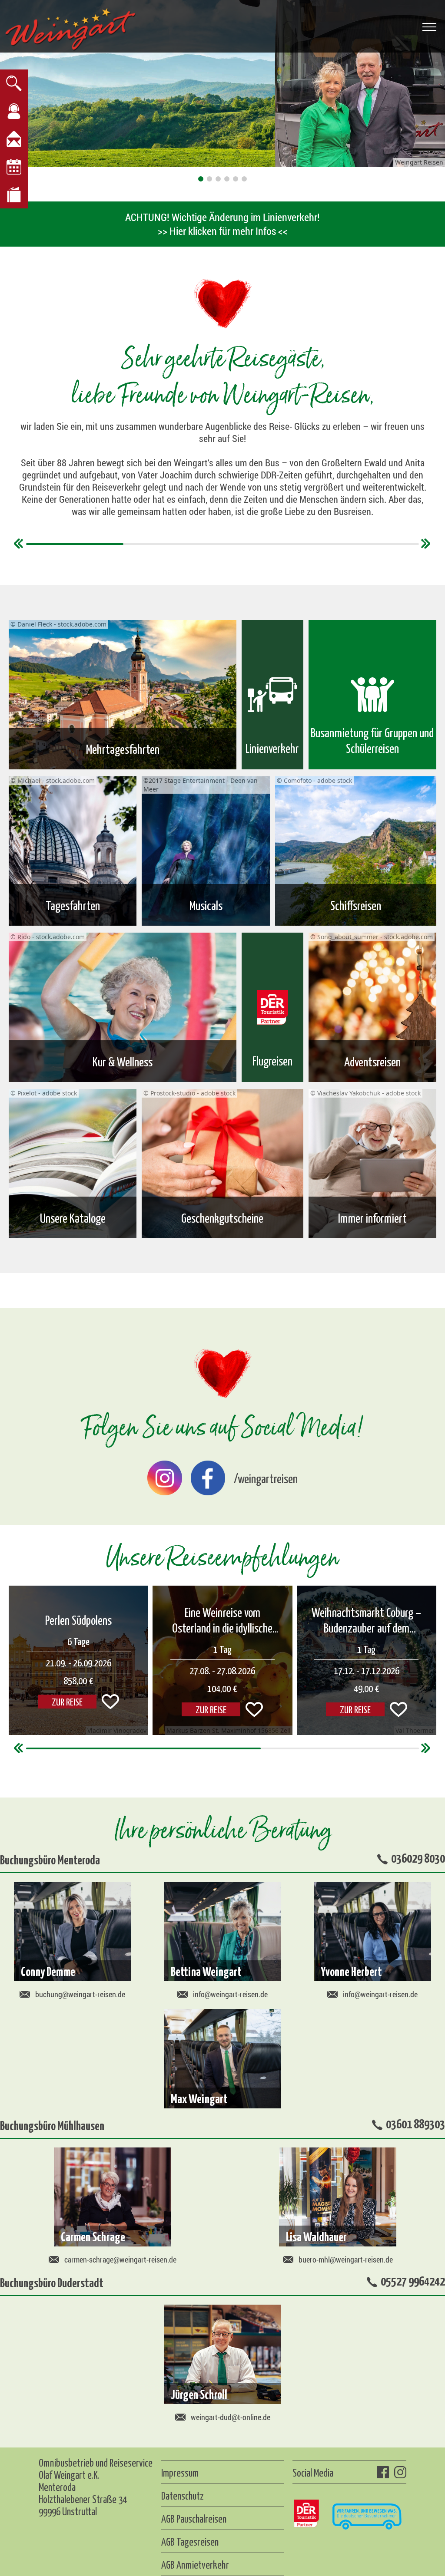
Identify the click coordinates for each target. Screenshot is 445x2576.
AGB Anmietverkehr (195, 2564)
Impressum (180, 2472)
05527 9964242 (413, 2280)
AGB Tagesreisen (190, 2541)
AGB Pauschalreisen (194, 2518)
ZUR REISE (211, 1709)
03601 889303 (415, 2123)
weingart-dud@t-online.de (231, 2417)
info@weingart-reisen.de (230, 1994)
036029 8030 (418, 1857)
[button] (201, 179)
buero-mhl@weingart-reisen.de (346, 2259)
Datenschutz (183, 2495)
